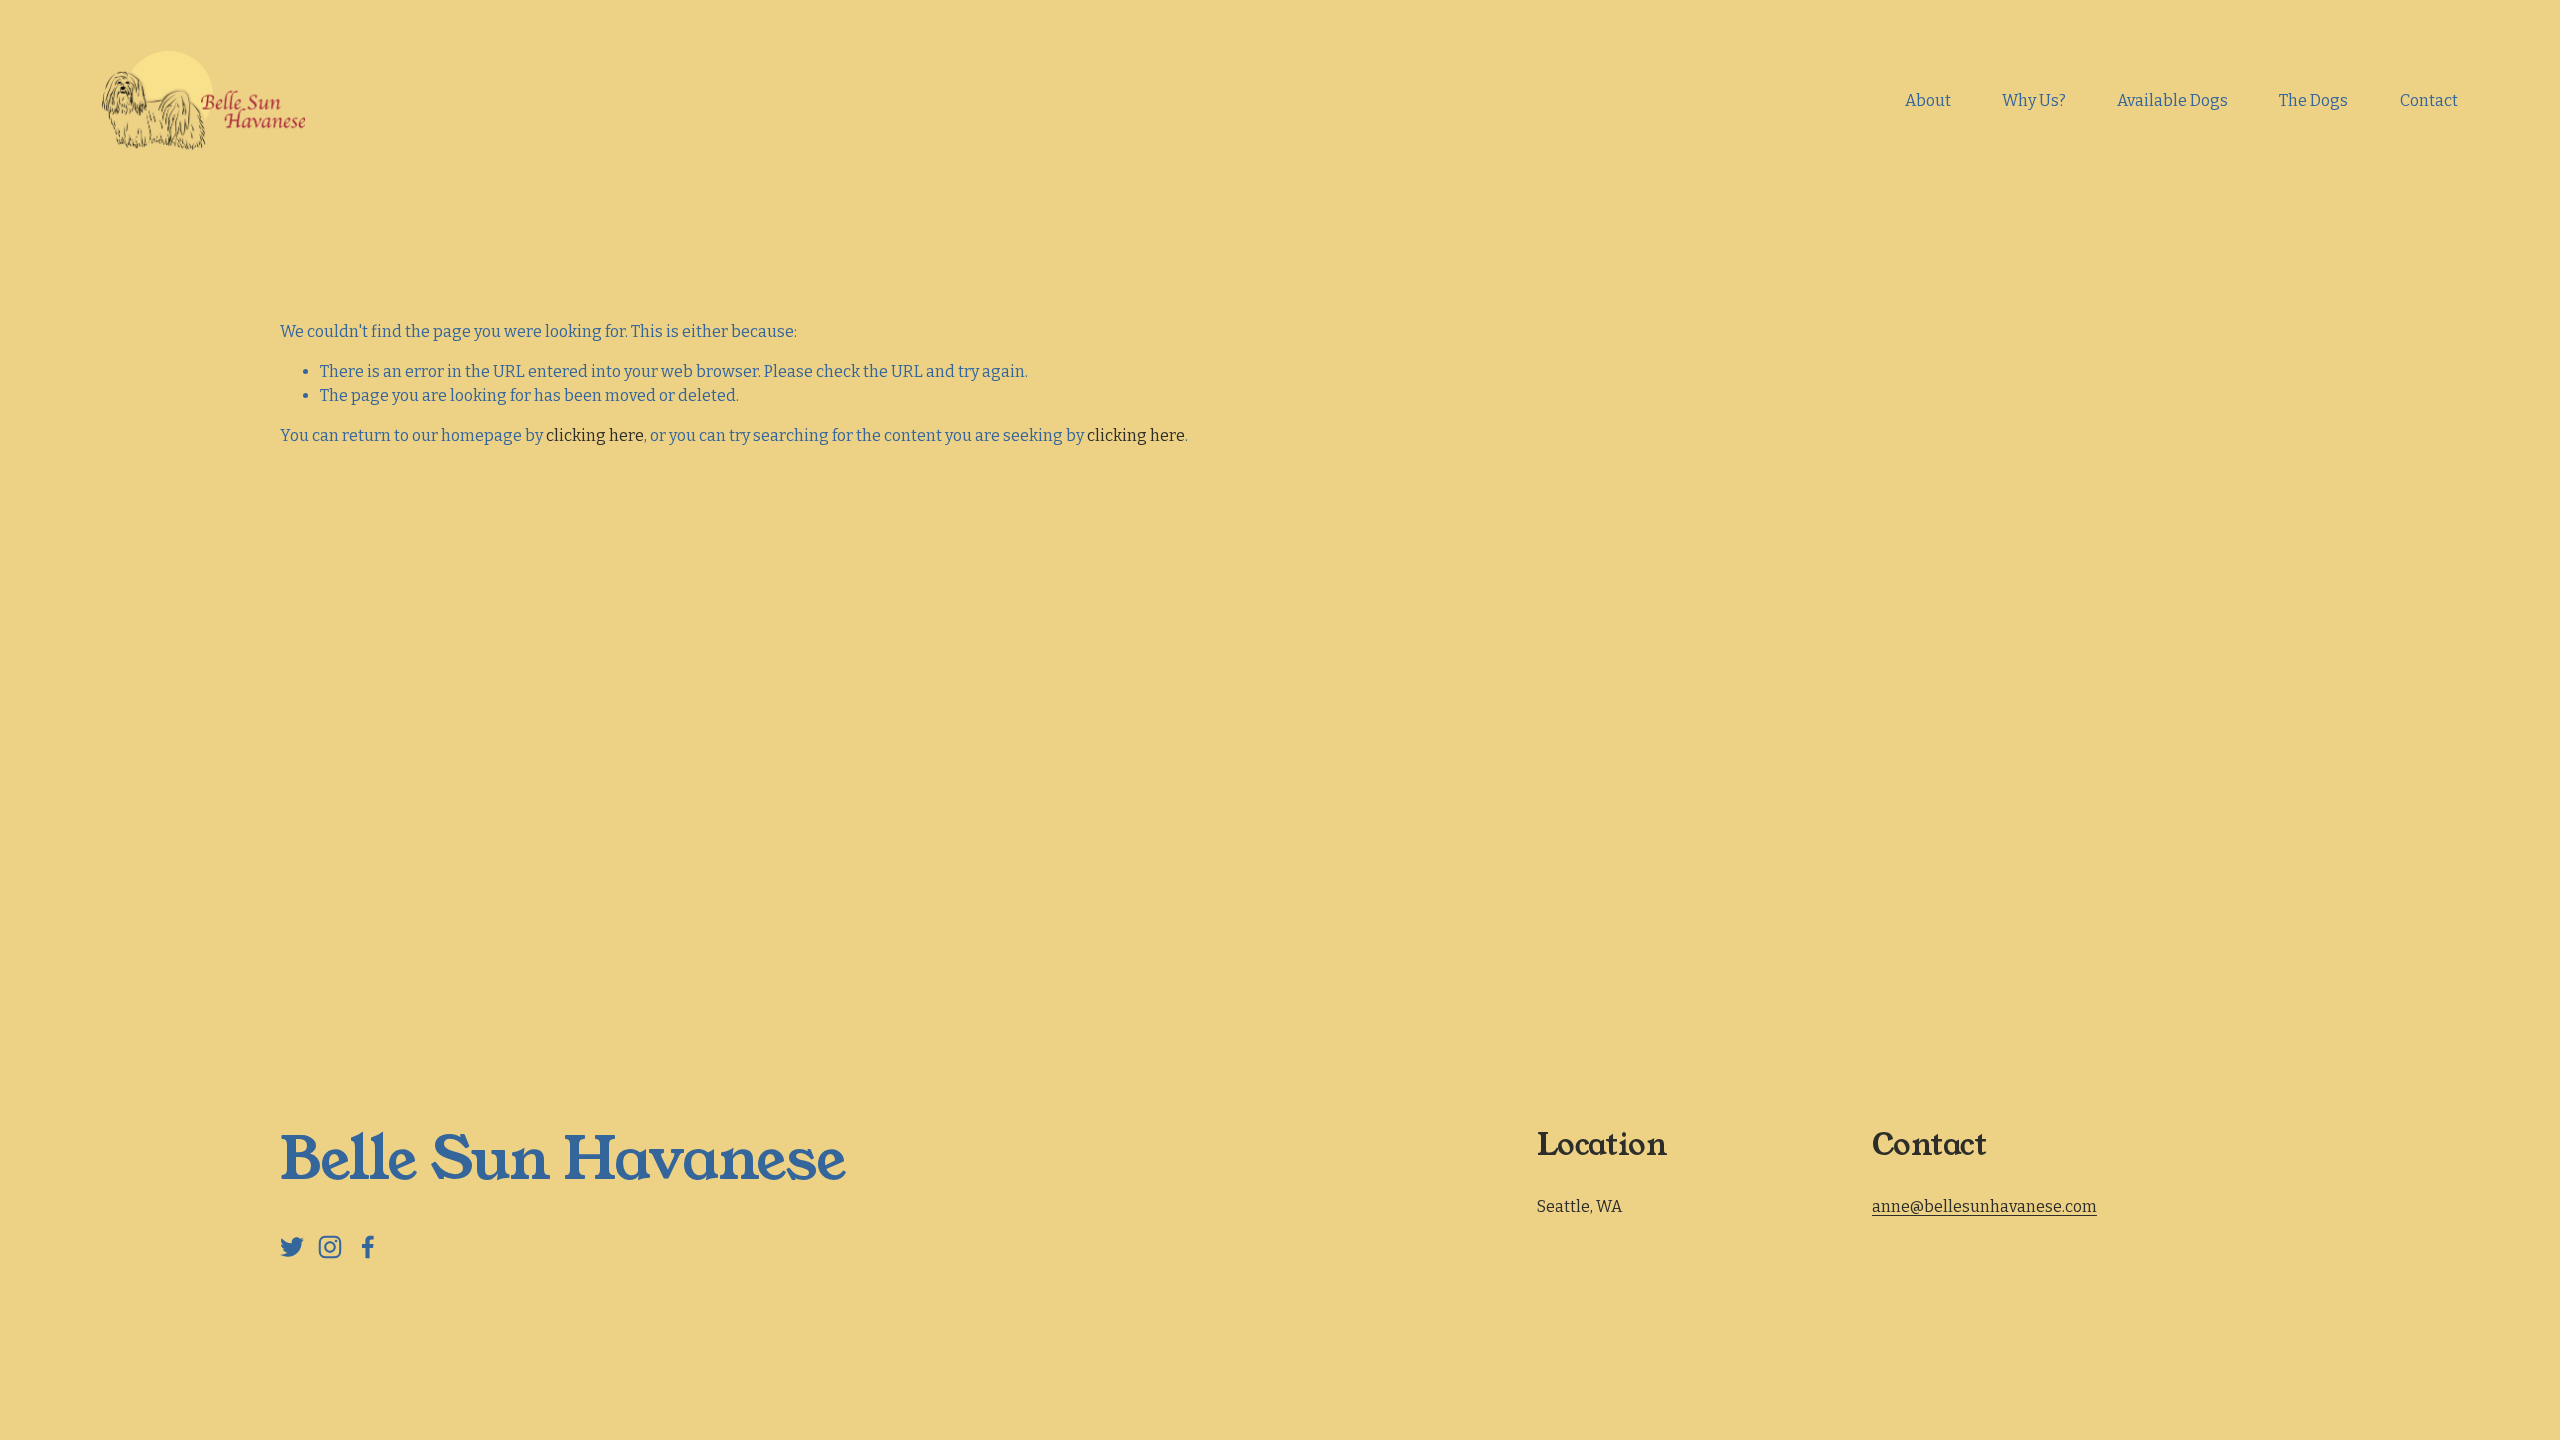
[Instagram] (330, 1247)
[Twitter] (292, 1247)
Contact (2429, 100)
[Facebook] (368, 1247)
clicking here (595, 435)
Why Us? (2034, 100)
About (1928, 100)
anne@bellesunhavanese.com (1984, 1206)
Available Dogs (2172, 100)
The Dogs (2313, 100)
